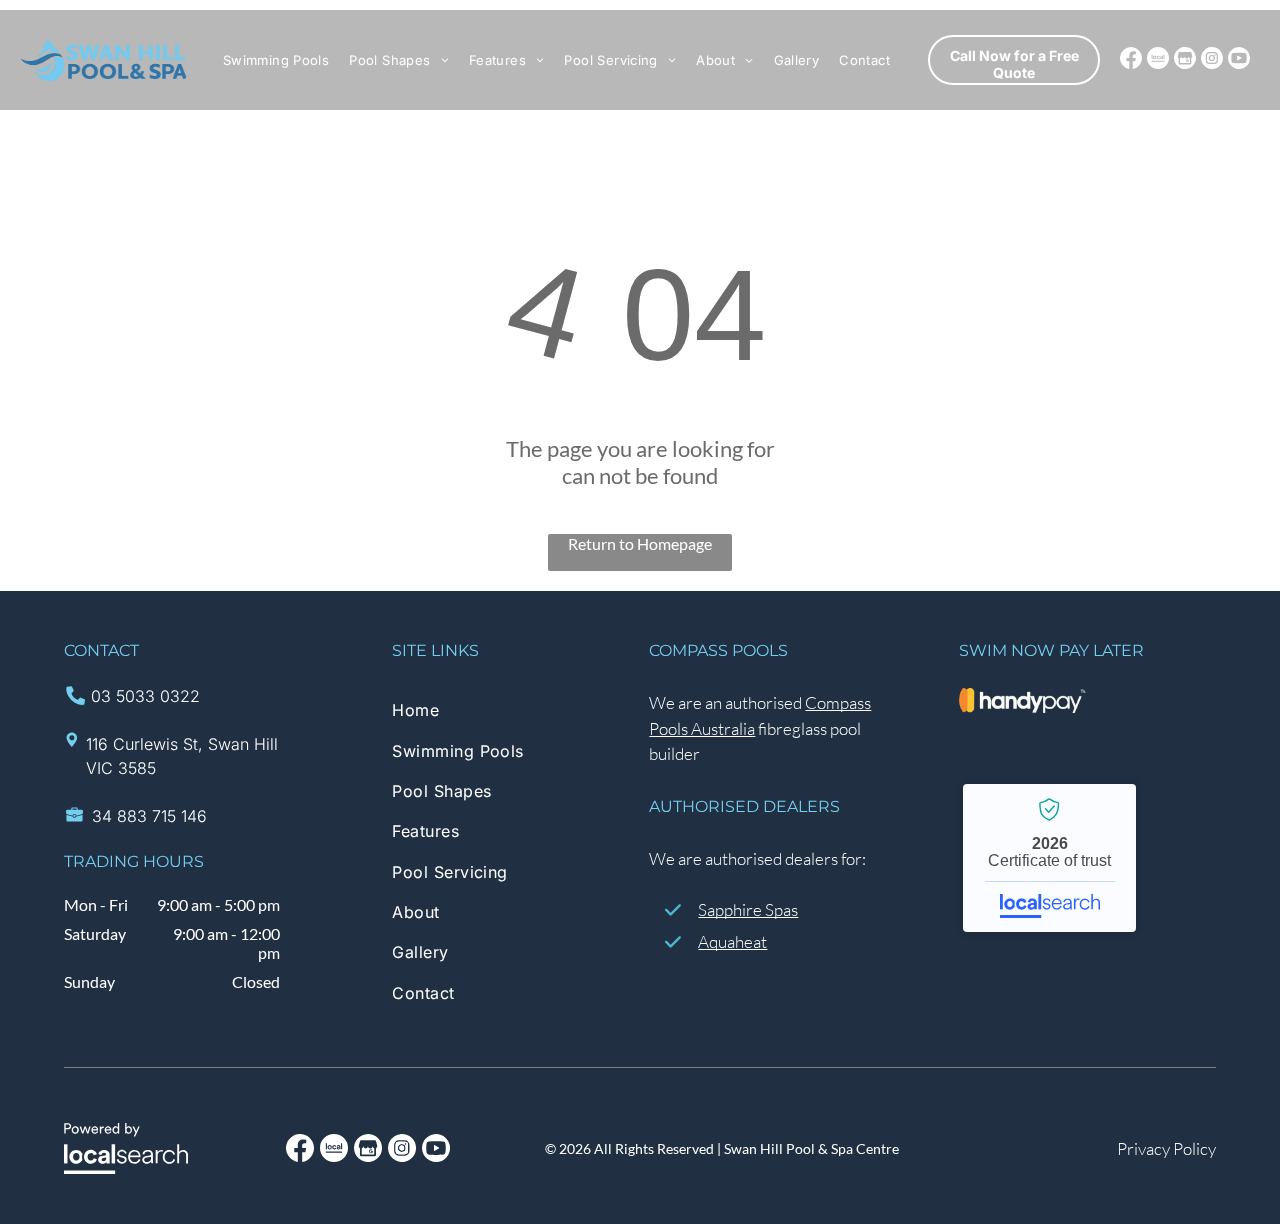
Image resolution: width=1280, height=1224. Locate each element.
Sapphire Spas (748, 909)
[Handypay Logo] (1023, 700)
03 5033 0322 (145, 696)
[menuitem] (276, 60)
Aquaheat (732, 941)
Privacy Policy (1166, 1148)
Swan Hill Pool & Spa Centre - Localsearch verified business (1049, 858)
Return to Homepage (640, 543)
